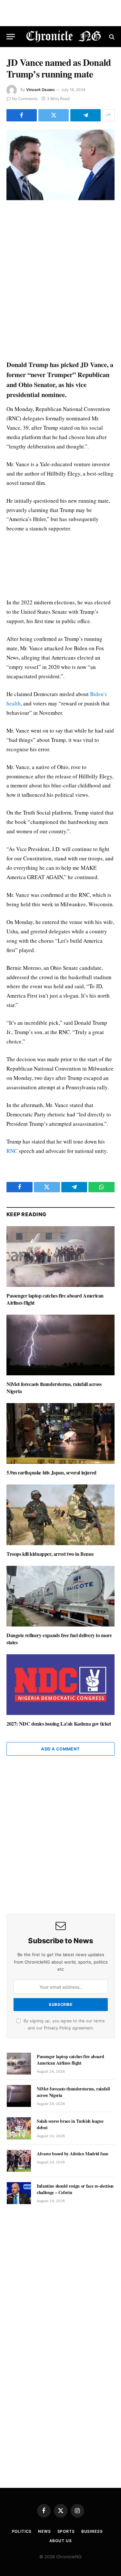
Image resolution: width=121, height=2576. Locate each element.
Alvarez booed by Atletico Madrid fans (72, 2154)
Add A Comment (60, 1749)
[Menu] (11, 37)
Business (92, 2531)
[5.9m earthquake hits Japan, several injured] (60, 1433)
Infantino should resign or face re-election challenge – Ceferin (75, 2189)
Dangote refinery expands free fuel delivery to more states (59, 1639)
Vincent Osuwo (40, 90)
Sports (66, 2531)
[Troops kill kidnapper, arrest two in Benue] (60, 1515)
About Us (61, 2541)
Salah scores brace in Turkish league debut (70, 2124)
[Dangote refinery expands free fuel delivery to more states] (60, 1596)
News (44, 2531)
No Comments (25, 99)
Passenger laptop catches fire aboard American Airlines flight (55, 1299)
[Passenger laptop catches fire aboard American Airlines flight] (60, 1257)
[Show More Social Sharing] (108, 115)
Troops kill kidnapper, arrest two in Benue (50, 1554)
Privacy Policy (57, 2028)
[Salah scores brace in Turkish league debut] (19, 2128)
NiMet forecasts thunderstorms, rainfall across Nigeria (54, 1387)
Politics (22, 2531)
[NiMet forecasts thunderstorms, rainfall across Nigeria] (60, 1345)
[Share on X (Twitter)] (54, 115)
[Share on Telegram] (86, 115)
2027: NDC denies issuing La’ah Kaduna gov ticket (59, 1724)
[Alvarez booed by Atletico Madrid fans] (19, 2161)
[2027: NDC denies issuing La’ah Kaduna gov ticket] (60, 1685)
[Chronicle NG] (64, 37)
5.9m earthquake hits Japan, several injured (51, 1472)
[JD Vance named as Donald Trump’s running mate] (60, 165)
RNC (12, 1151)
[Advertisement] (60, 281)
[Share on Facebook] (22, 115)
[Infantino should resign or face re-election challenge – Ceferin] (19, 2193)
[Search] (111, 37)
